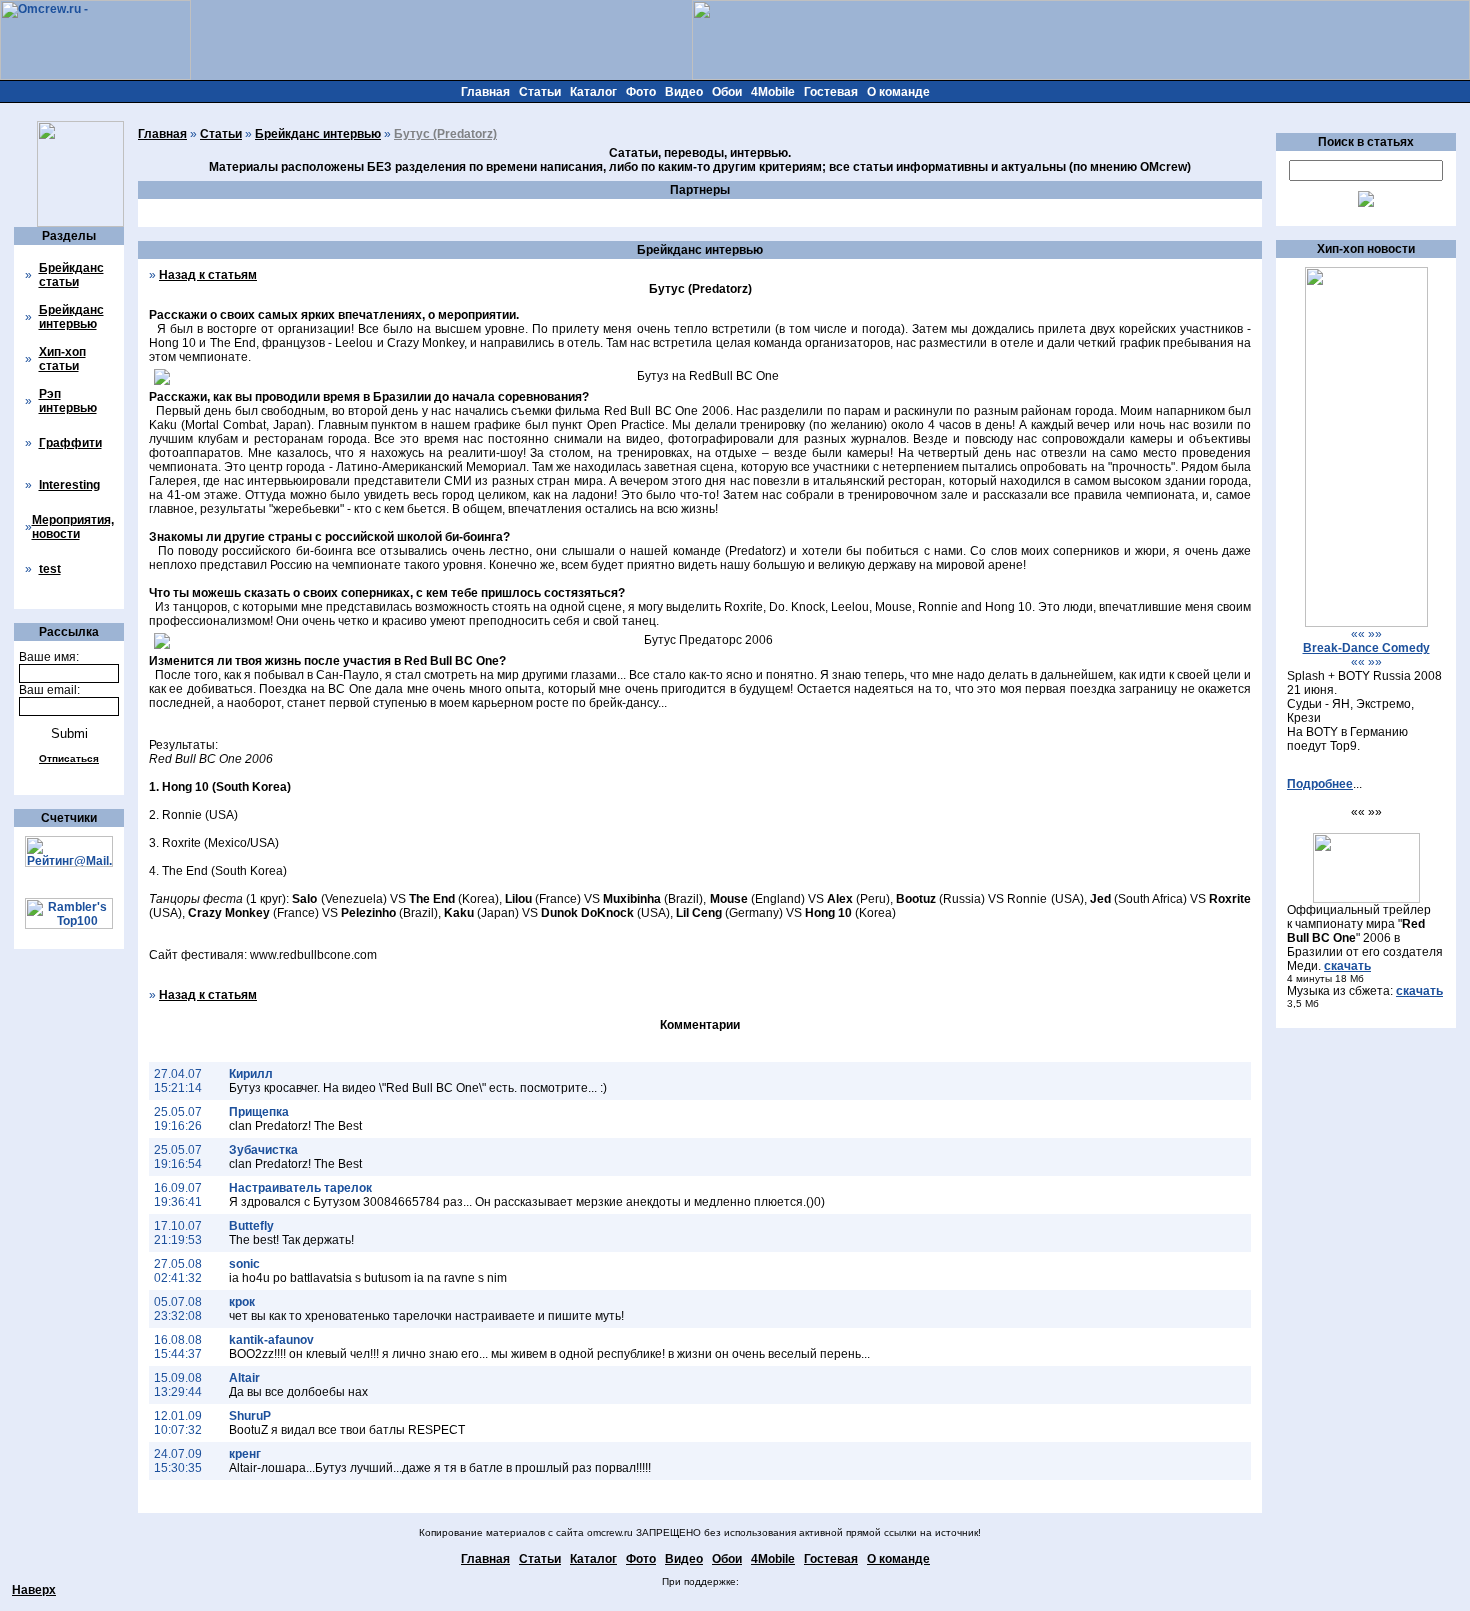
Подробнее (1320, 784)
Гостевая (831, 92)
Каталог (593, 92)
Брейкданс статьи (71, 275)
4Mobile (773, 92)
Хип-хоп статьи (62, 359)
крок (242, 1302)
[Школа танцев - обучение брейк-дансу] (1366, 623)
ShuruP (250, 1416)
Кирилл (251, 1074)
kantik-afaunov (271, 1340)
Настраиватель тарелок (300, 1188)
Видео (684, 92)
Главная (485, 92)
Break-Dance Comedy (1366, 648)
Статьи (540, 92)
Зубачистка (263, 1150)
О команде (898, 92)
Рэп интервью (68, 401)
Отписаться (69, 758)
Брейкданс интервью (71, 317)
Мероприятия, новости (73, 527)
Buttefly (251, 1226)
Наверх (34, 1590)
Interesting (69, 485)
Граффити (70, 443)
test (50, 569)
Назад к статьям (208, 275)
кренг (245, 1454)
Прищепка (259, 1112)
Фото (641, 92)
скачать (1347, 966)
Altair (244, 1378)
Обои (727, 92)
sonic (244, 1264)
